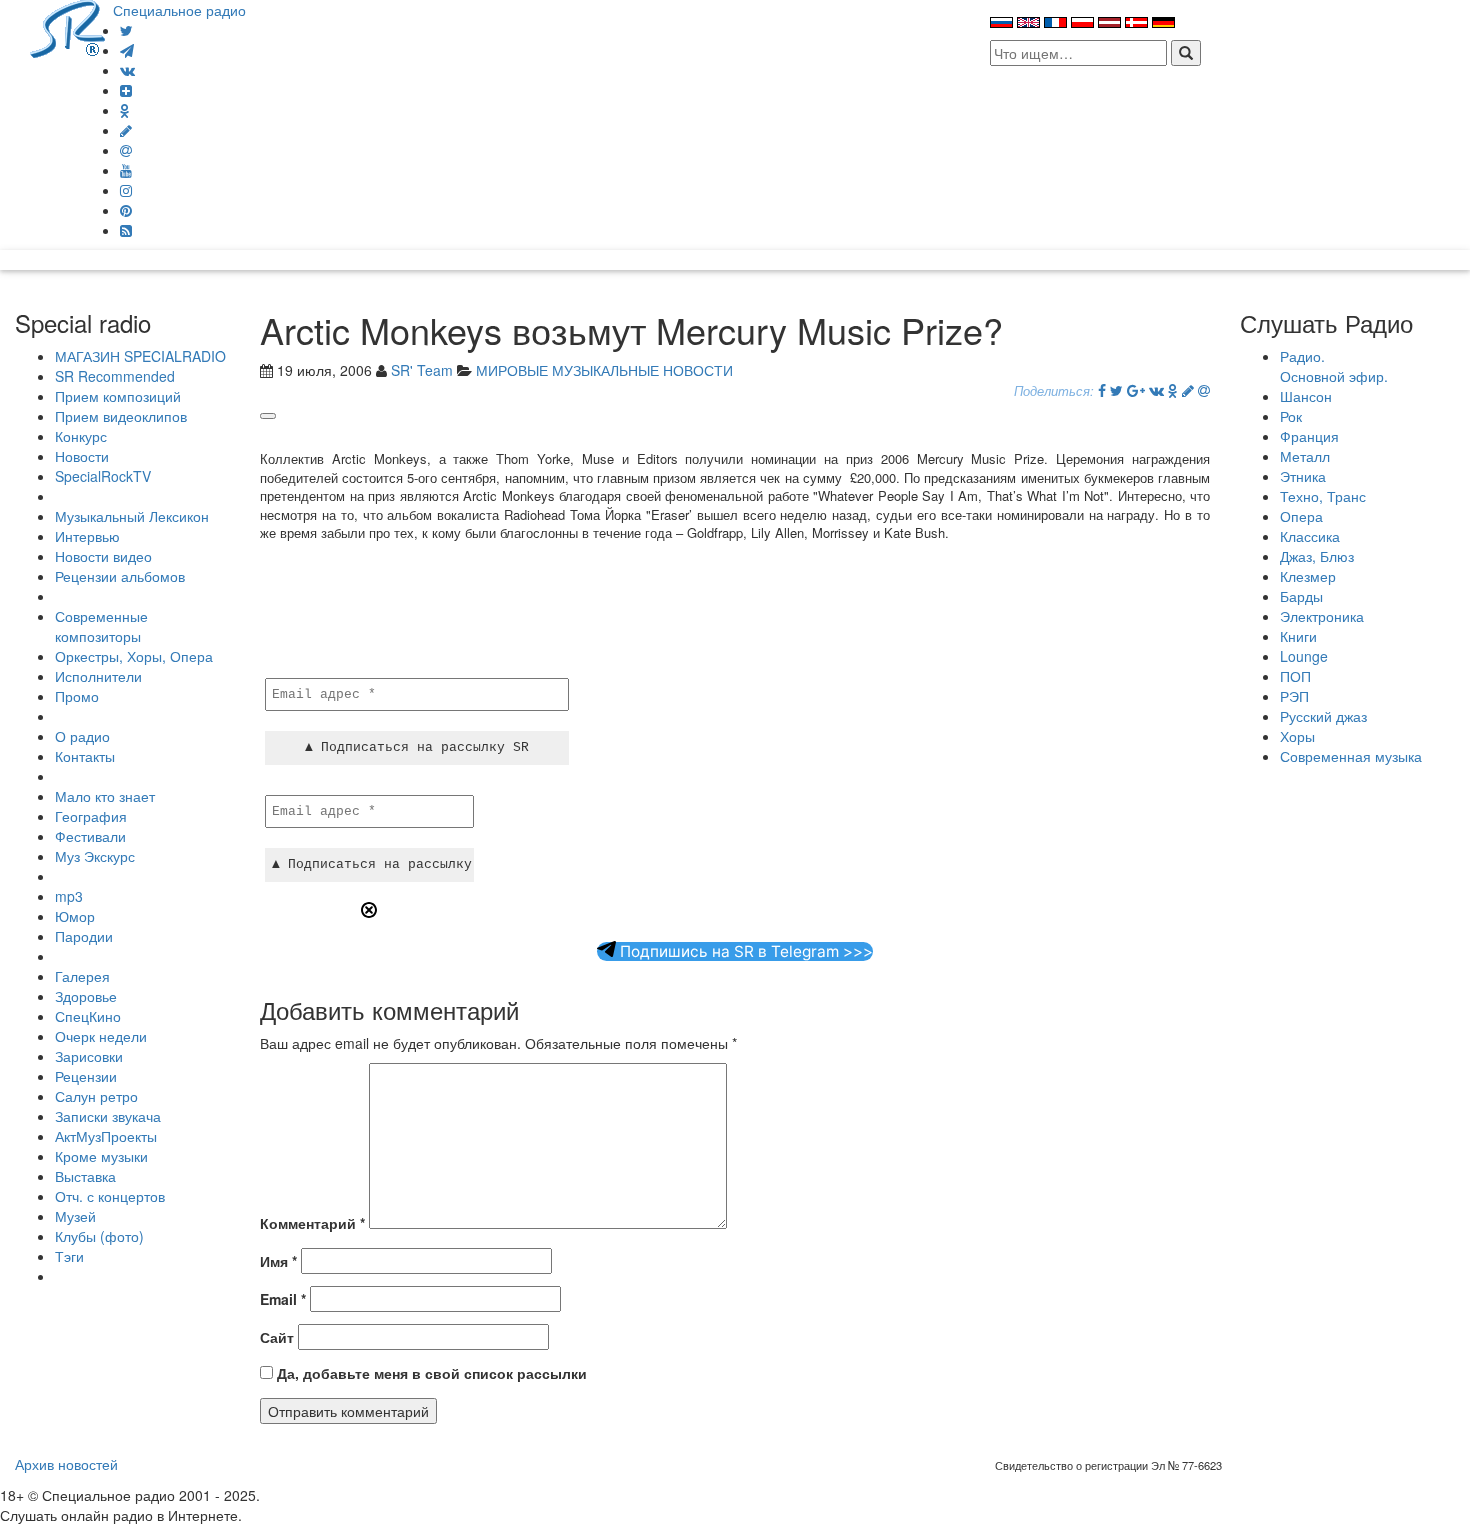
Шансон (1306, 396)
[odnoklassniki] (125, 110)
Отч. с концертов (110, 1196)
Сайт (277, 1337)
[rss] (126, 230)
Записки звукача (108, 1116)
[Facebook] (1102, 390)
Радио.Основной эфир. (1334, 366)
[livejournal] (126, 130)
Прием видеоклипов (121, 416)
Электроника (1322, 616)
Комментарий (312, 1223)
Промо (77, 696)
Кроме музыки (101, 1156)
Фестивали (90, 836)
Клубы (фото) (99, 1236)
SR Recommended (115, 376)
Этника (1303, 476)
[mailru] (126, 150)
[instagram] (126, 190)
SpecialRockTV (103, 476)
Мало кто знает (105, 796)
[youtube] (126, 170)
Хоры (1297, 736)
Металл (1305, 456)
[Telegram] (127, 50)
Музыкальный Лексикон (132, 516)
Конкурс (81, 436)
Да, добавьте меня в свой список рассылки (430, 1373)
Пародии (84, 936)
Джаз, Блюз (1317, 556)
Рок (1291, 416)
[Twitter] (126, 30)
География (91, 816)
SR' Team (422, 370)
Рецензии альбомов (120, 576)
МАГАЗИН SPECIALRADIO (140, 356)
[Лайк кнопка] (268, 416)
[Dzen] (126, 90)
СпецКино (88, 1016)
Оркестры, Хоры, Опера (134, 656)
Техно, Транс (1323, 496)
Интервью (87, 536)
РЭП (1294, 696)
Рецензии (86, 1076)
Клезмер (1308, 576)
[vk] (127, 70)
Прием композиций (118, 396)
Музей (75, 1216)
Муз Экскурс (95, 856)
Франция (1309, 436)
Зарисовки (89, 1056)
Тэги (69, 1256)
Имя (278, 1261)
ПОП (1295, 676)
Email (283, 1299)
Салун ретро (96, 1096)
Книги (1298, 636)
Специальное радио (179, 10)
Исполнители (98, 676)
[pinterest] (126, 210)
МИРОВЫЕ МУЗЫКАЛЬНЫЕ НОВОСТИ (604, 370)
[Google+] (1136, 390)
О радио (82, 736)
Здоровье (86, 996)
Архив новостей (66, 1464)
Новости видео (103, 556)
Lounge (1304, 656)
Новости (82, 456)
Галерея (82, 976)
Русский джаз (1323, 716)
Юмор (75, 916)
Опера (1301, 516)
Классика (1310, 536)
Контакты (85, 756)
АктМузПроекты (106, 1136)
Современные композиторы (101, 626)
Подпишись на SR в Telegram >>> (744, 951)
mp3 (69, 896)
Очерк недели (101, 1036)
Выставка (85, 1176)
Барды (1301, 596)
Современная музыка (1351, 756)
